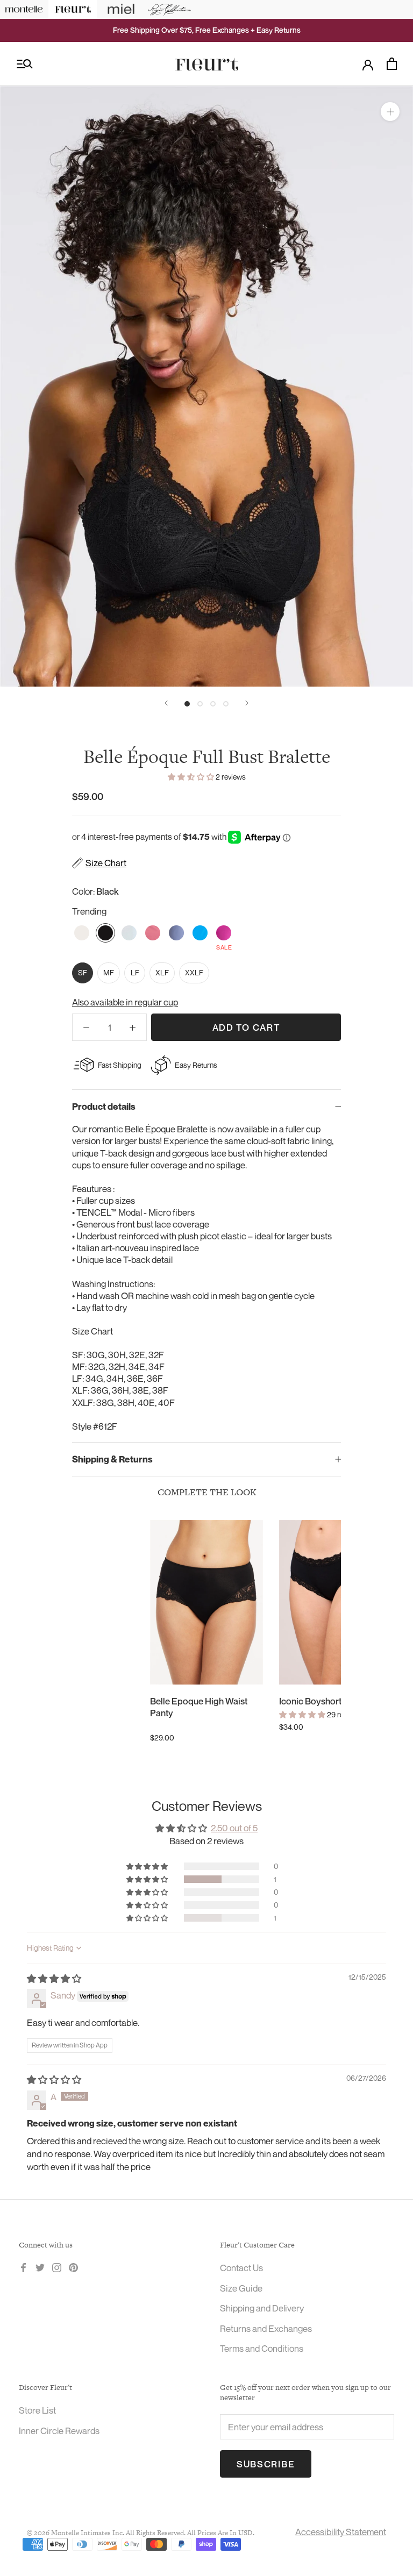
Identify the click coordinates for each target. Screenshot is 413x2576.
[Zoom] (390, 112)
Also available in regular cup (125, 1002)
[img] (54, 1978)
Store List (37, 2410)
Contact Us (241, 2268)
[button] (192, 777)
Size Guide (241, 2288)
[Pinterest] (73, 2267)
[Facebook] (23, 2267)
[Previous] (166, 703)
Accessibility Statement (341, 2532)
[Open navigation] (25, 64)
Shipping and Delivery (262, 2308)
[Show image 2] (200, 704)
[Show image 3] (213, 704)
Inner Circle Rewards (59, 2431)
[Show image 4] (226, 704)
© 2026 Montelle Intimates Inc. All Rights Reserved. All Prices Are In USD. (141, 2533)
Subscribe (266, 2464)
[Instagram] (57, 2267)
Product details (104, 1107)
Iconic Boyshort (310, 1701)
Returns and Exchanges (266, 2328)
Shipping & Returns (112, 1459)
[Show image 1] (187, 704)
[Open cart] (392, 64)
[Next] (247, 703)
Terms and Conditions (262, 2348)
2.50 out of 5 (234, 1828)
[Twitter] (40, 2267)
